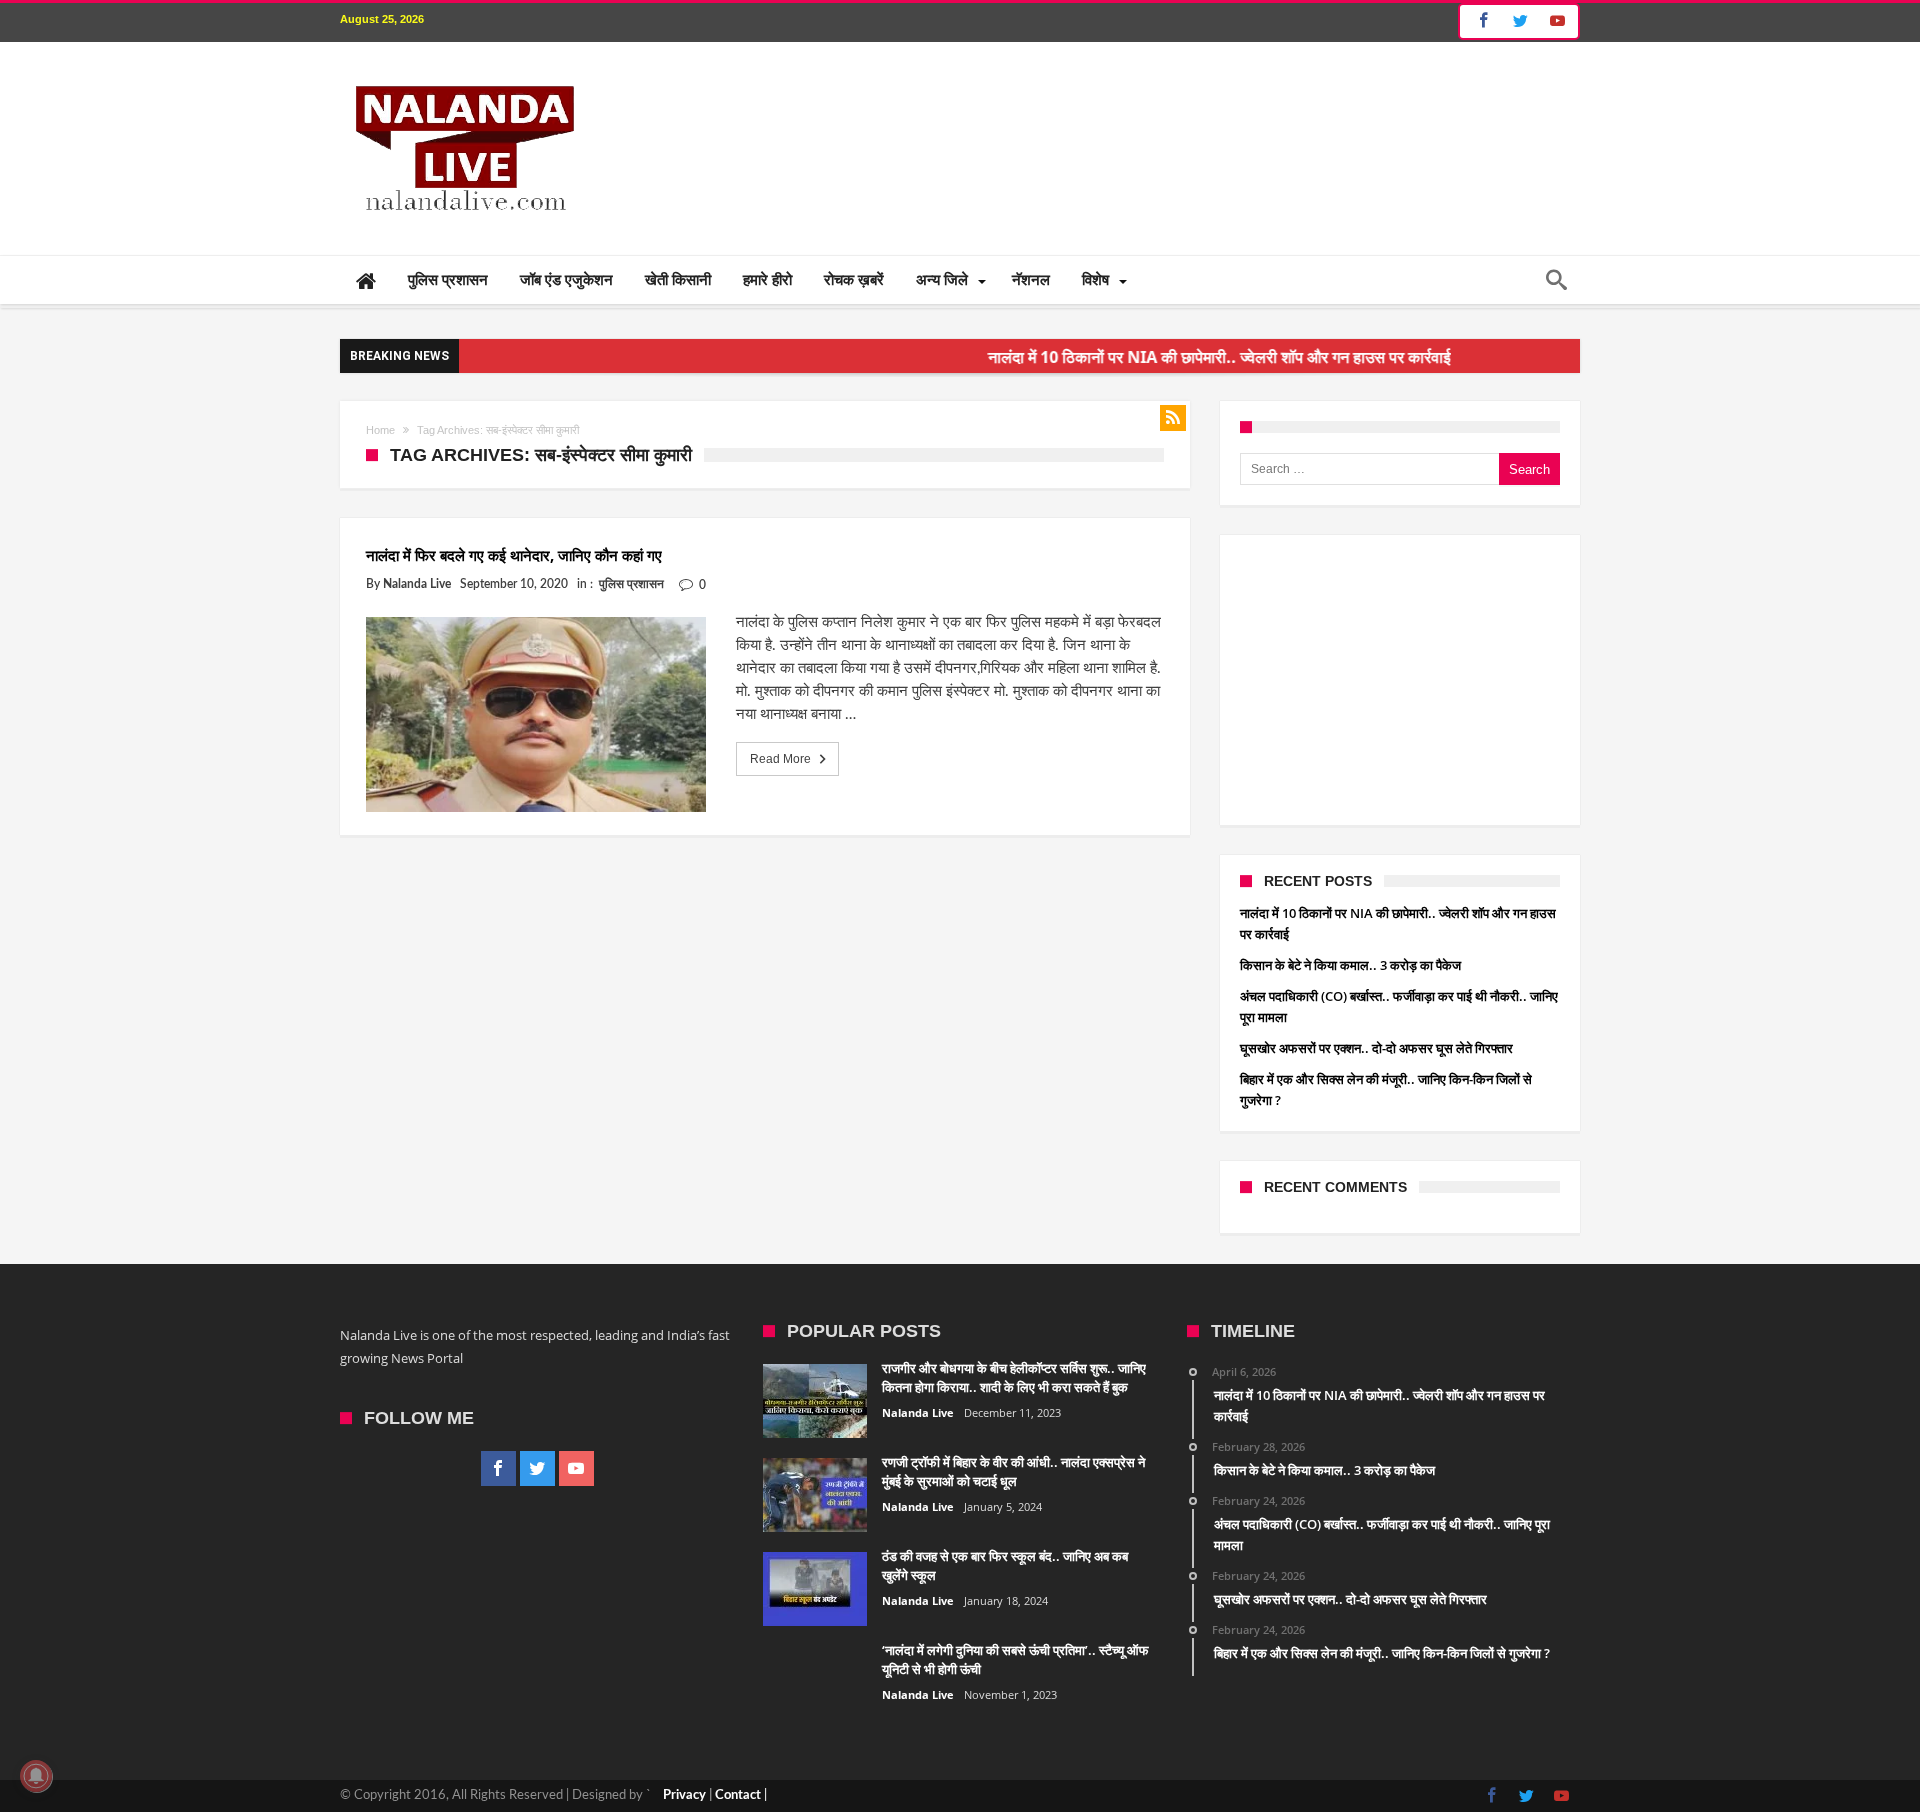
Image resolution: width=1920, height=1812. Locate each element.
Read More (780, 759)
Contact (738, 1795)
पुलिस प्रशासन (631, 584)
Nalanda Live (417, 584)
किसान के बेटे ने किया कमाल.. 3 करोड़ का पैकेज (1350, 965)
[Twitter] (1520, 21)
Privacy (684, 1795)
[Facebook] (1480, 21)
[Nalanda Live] (461, 72)
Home (380, 430)
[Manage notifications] (36, 1776)
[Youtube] (1557, 21)
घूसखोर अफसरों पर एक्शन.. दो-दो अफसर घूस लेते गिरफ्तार (1376, 1048)
